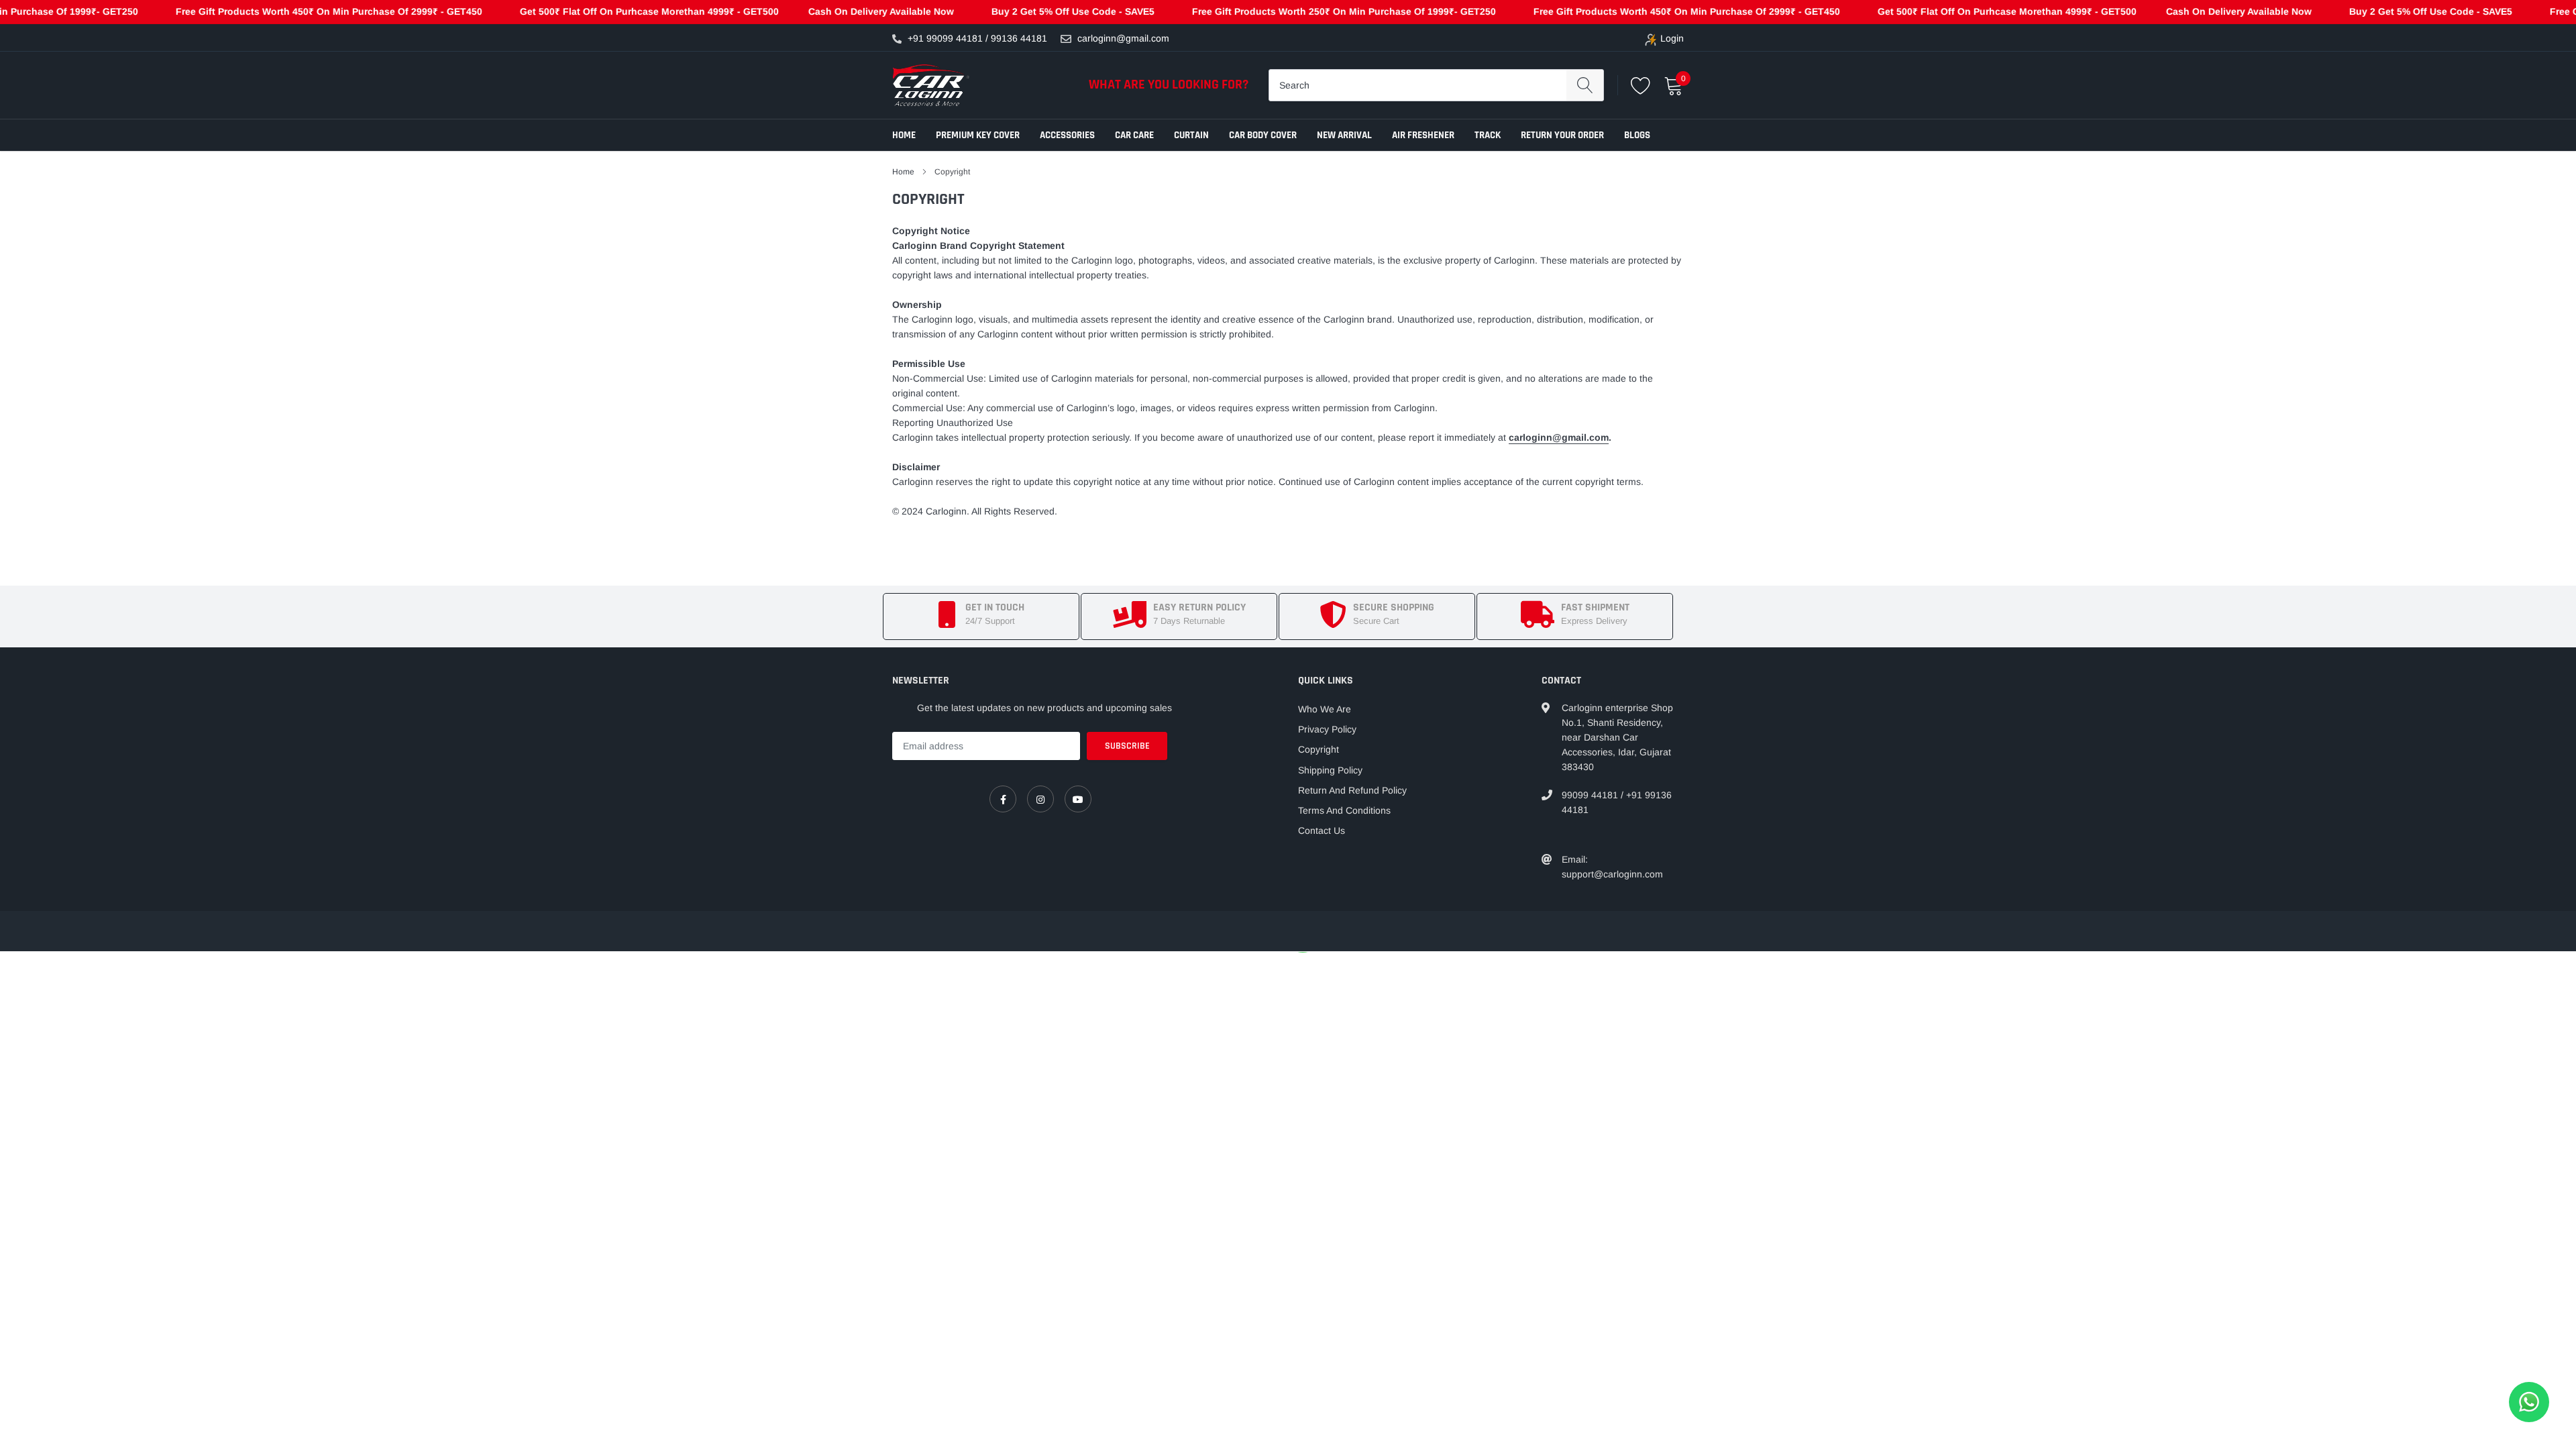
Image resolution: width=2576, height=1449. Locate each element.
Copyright (1319, 749)
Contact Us (1322, 830)
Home (904, 135)
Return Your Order (1562, 135)
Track (1488, 135)
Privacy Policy (1327, 729)
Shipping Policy (1330, 770)
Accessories (1067, 135)
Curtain (1191, 135)
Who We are (1325, 709)
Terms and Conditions (1344, 810)
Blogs (1637, 135)
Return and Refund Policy (1352, 790)
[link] (1003, 799)
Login (1672, 38)
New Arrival (1344, 135)
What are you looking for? (1169, 85)
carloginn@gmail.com (1123, 38)
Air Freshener (1423, 135)
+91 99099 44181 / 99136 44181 (977, 38)
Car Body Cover (1263, 135)
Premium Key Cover (978, 135)
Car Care (1134, 135)
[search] (1585, 85)
